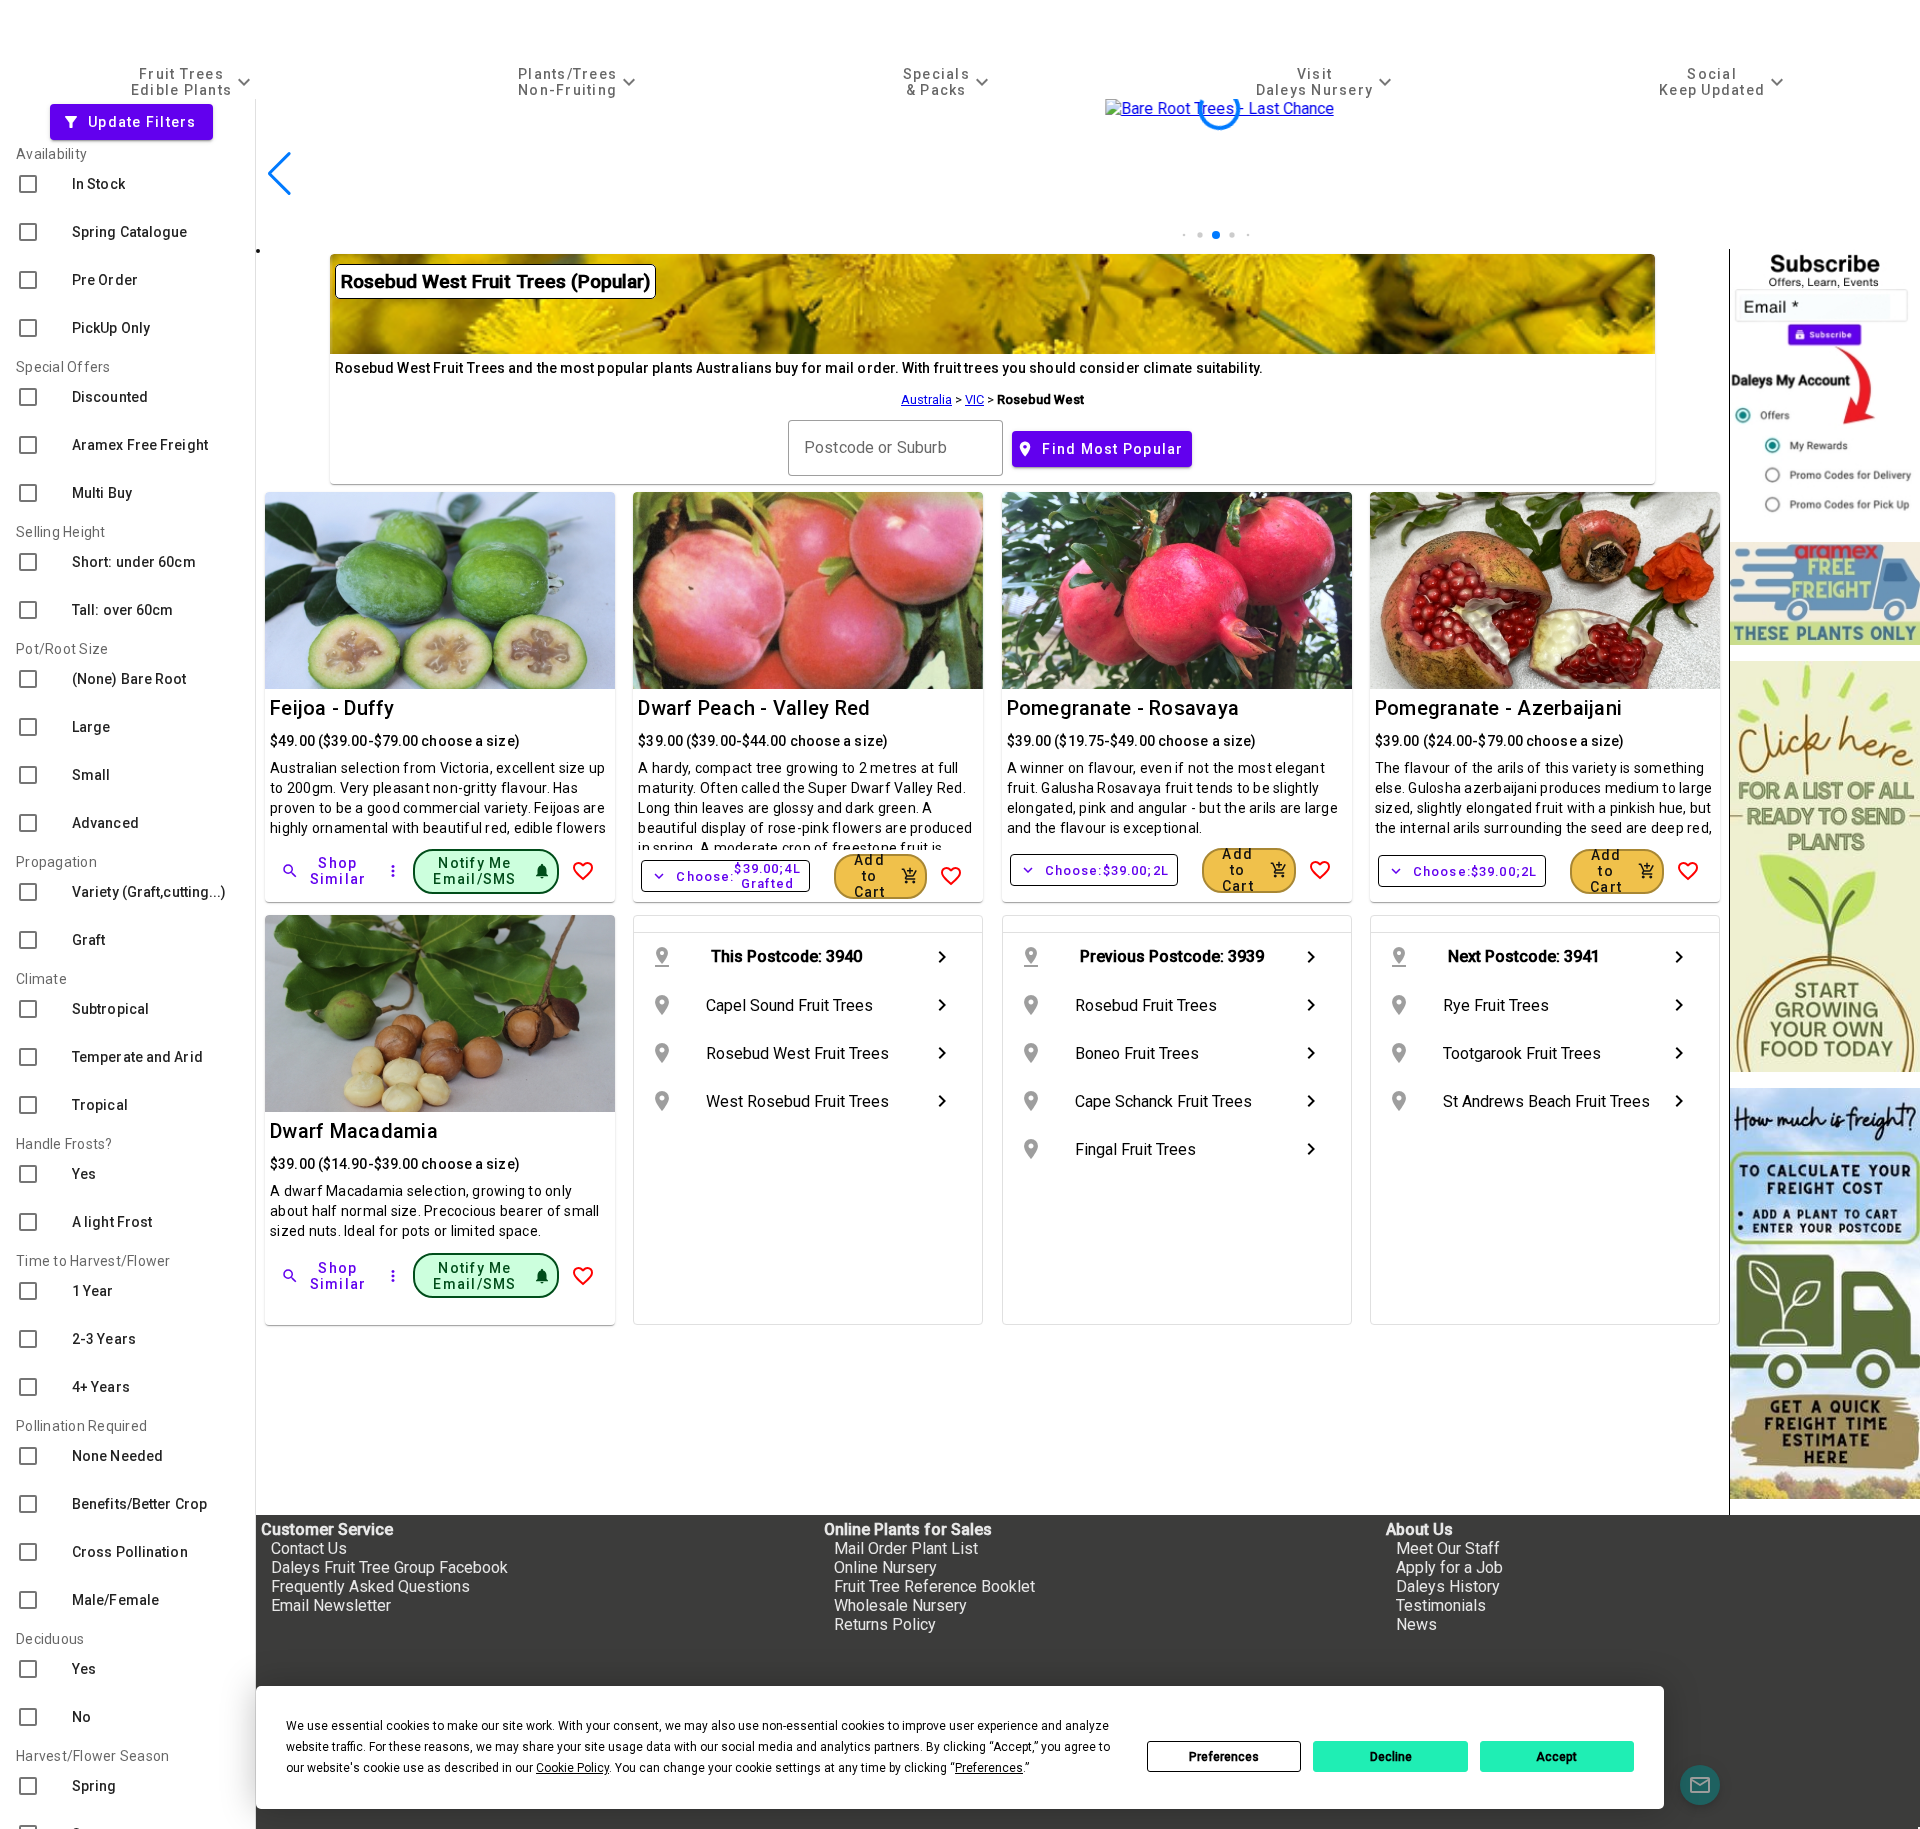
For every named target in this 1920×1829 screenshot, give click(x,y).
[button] (1184, 235)
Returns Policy (885, 1624)
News (1416, 1624)
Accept (1556, 1757)
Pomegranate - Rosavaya (1123, 708)
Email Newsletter (331, 1605)
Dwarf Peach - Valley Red (754, 708)
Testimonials (1441, 1605)
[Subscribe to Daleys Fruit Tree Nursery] (1825, 387)
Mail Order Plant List (906, 1548)
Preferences (1224, 1757)
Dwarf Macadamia (354, 1131)
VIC (974, 399)
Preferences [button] (989, 1768)
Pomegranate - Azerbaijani (1498, 708)
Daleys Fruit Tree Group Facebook (389, 1567)
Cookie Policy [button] (572, 1768)
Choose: (725, 876)
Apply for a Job (1449, 1567)
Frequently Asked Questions (370, 1586)
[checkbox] (127, 184)
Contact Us (309, 1548)
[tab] (193, 81)
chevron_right (942, 957)
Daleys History (1448, 1586)
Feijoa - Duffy (332, 708)
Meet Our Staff (1448, 1548)
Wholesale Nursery (900, 1605)
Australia (926, 399)
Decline (1391, 1757)
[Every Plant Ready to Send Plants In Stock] (1825, 866)
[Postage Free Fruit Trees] (1825, 593)
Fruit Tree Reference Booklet (934, 1586)
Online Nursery (885, 1567)
